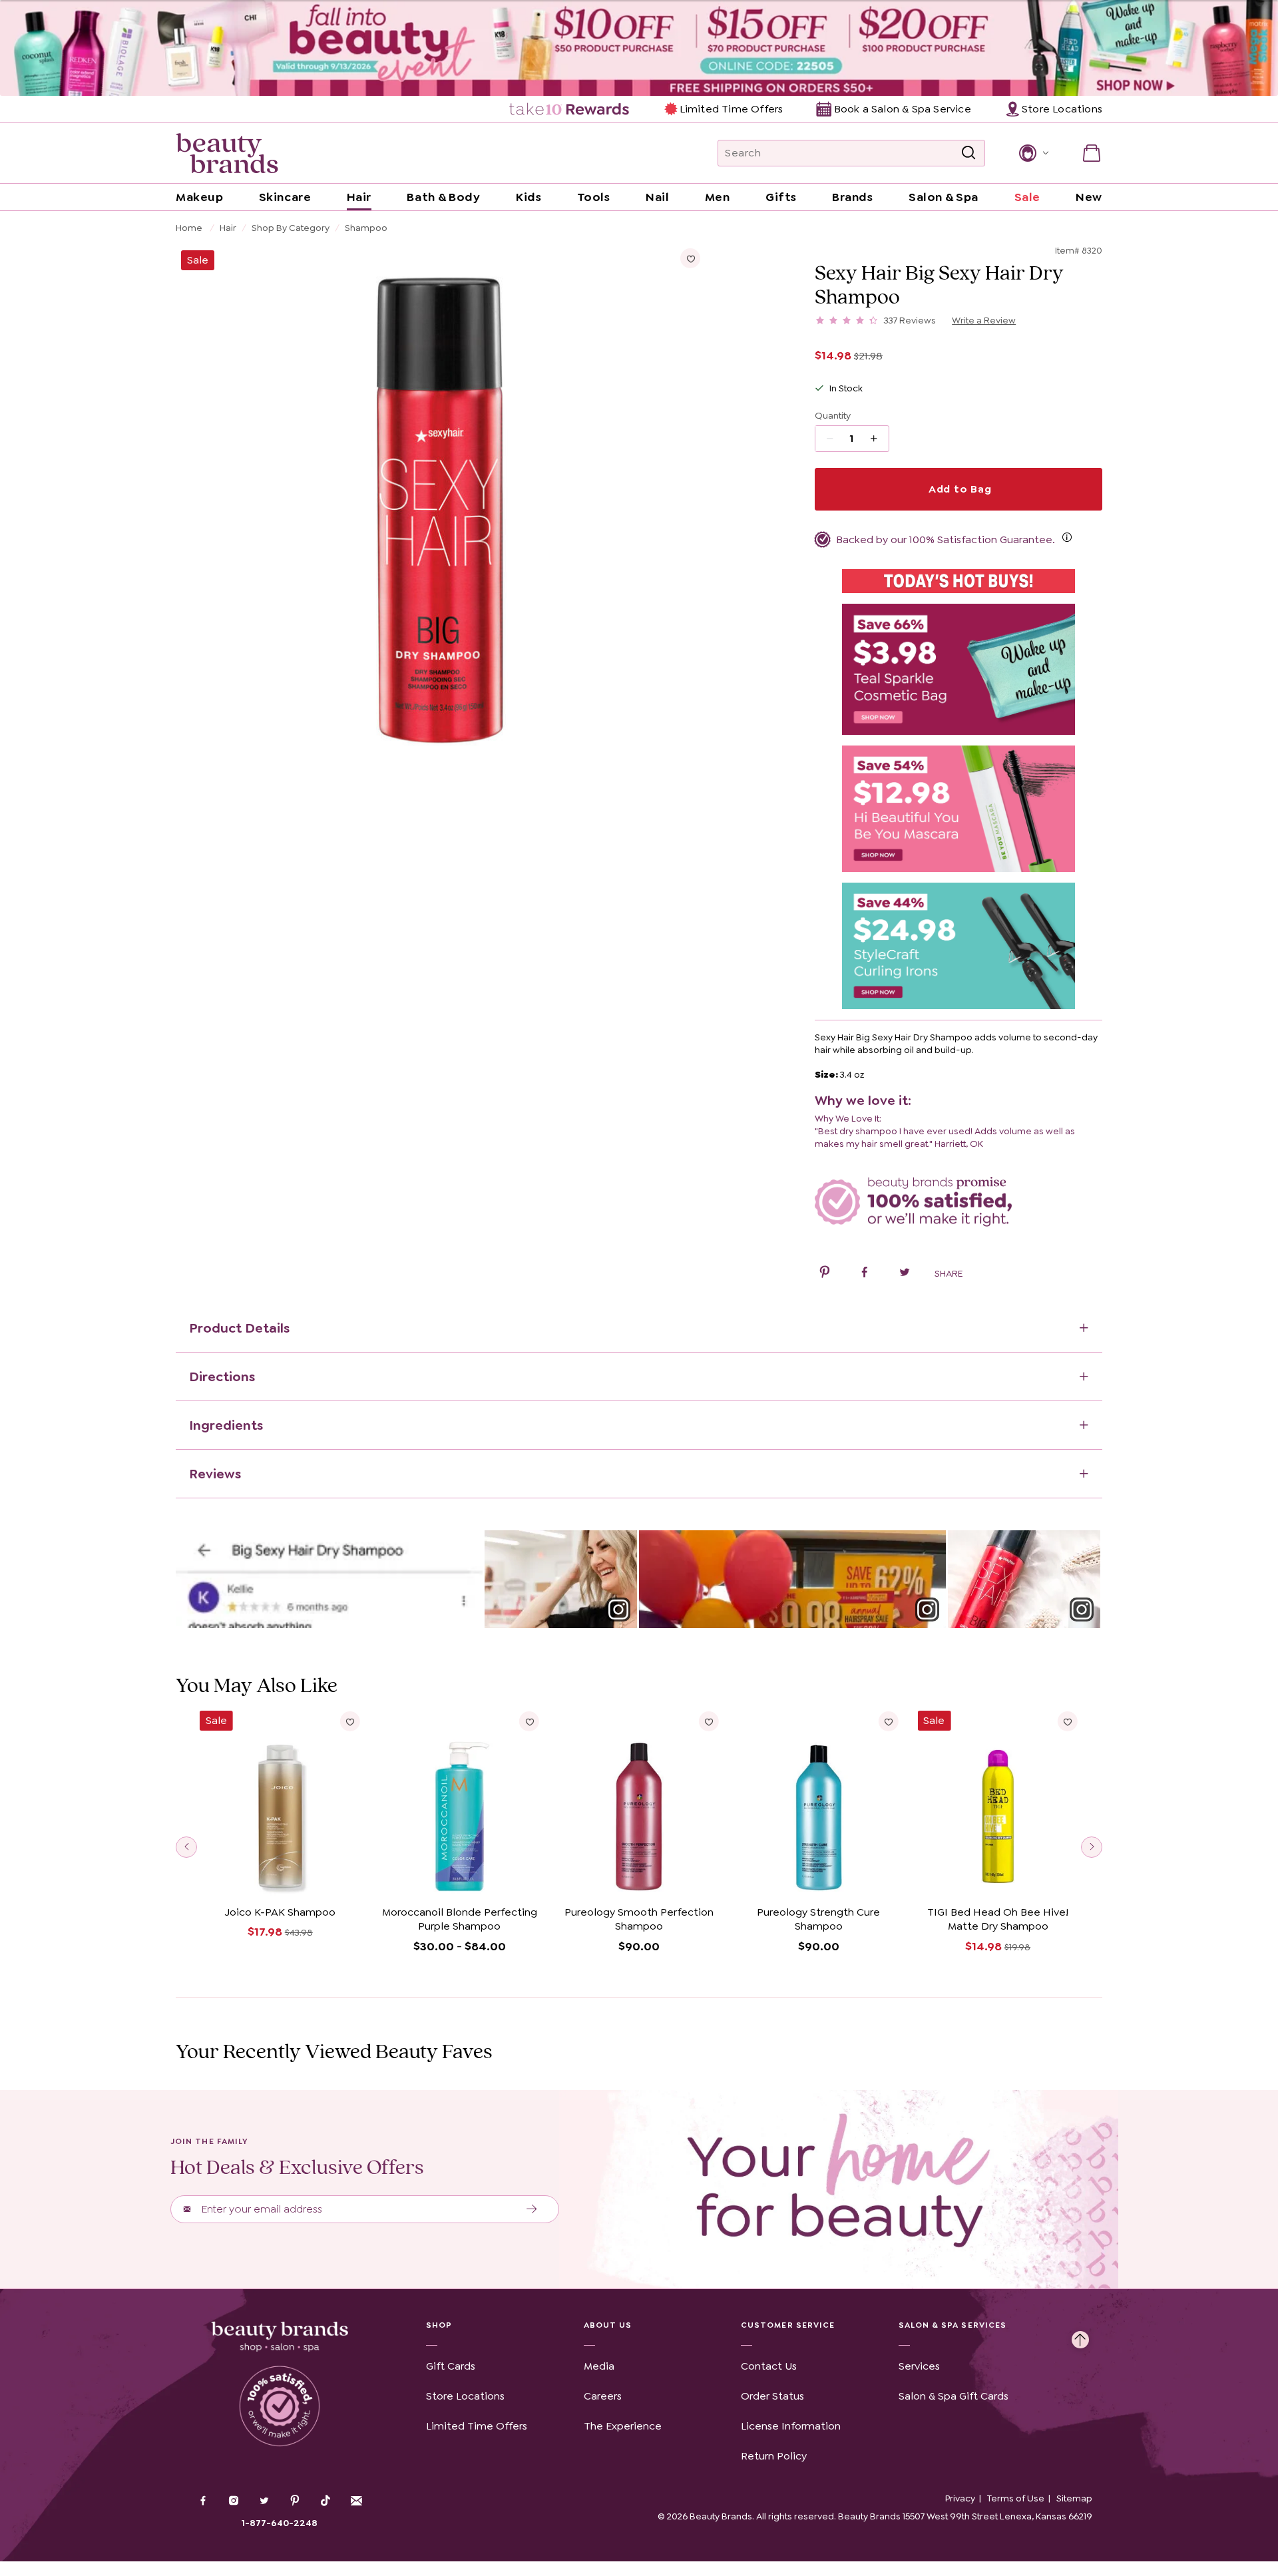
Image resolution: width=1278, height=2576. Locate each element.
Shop (439, 2325)
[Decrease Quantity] (878, 439)
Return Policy (774, 2456)
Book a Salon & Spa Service (902, 109)
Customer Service (788, 2325)
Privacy (960, 2498)
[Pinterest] (295, 2502)
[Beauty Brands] (227, 153)
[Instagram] (234, 2502)
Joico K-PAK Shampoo (280, 1912)
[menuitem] (570, 109)
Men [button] (718, 197)
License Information (791, 2426)
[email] (356, 2501)
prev (186, 1847)
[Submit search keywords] (968, 153)
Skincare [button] (285, 197)
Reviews (215, 1474)
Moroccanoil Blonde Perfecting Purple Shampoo (460, 1919)
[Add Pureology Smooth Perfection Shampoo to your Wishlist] (709, 1721)
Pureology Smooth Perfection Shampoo (639, 1919)
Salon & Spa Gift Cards (954, 2396)
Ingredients (226, 1425)
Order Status (772, 2396)
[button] (1033, 153)
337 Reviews (910, 320)
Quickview (280, 1879)
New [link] (1089, 197)
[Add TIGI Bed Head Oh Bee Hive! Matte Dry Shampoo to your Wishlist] (1068, 1721)
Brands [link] (852, 197)
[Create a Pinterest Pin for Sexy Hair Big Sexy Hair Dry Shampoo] (825, 1274)
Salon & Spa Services (953, 2325)
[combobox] (851, 153)
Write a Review (984, 320)
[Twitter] (264, 2502)
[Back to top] (1080, 2336)
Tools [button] (594, 197)
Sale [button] (1027, 197)
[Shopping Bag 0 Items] (1092, 153)
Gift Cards (451, 2366)
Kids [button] (529, 197)
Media (599, 2366)
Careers (603, 2396)
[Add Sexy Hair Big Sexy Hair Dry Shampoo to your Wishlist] (690, 258)
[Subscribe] (532, 2209)
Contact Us (769, 2366)
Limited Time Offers (731, 109)
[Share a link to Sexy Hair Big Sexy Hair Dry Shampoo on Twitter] (905, 1274)
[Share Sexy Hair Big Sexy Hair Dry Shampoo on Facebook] (865, 1274)
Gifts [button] (781, 197)
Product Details (239, 1328)
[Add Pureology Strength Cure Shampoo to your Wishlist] (888, 1721)
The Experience (623, 2426)
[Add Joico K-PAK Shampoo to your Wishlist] (350, 1721)
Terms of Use (1016, 2498)
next (1092, 1847)
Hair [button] (359, 197)
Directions (222, 1377)
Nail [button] (657, 197)
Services (919, 2366)
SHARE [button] (949, 1273)
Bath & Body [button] (443, 197)
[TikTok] (325, 2501)
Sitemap (1074, 2498)
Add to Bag (958, 489)
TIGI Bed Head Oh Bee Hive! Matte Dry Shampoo (998, 1919)
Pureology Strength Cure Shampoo (818, 1919)
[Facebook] (203, 2502)
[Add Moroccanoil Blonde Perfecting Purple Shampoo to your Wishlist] (529, 1721)
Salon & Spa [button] (944, 197)
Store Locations (465, 2396)
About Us (608, 2325)
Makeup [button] (199, 197)
